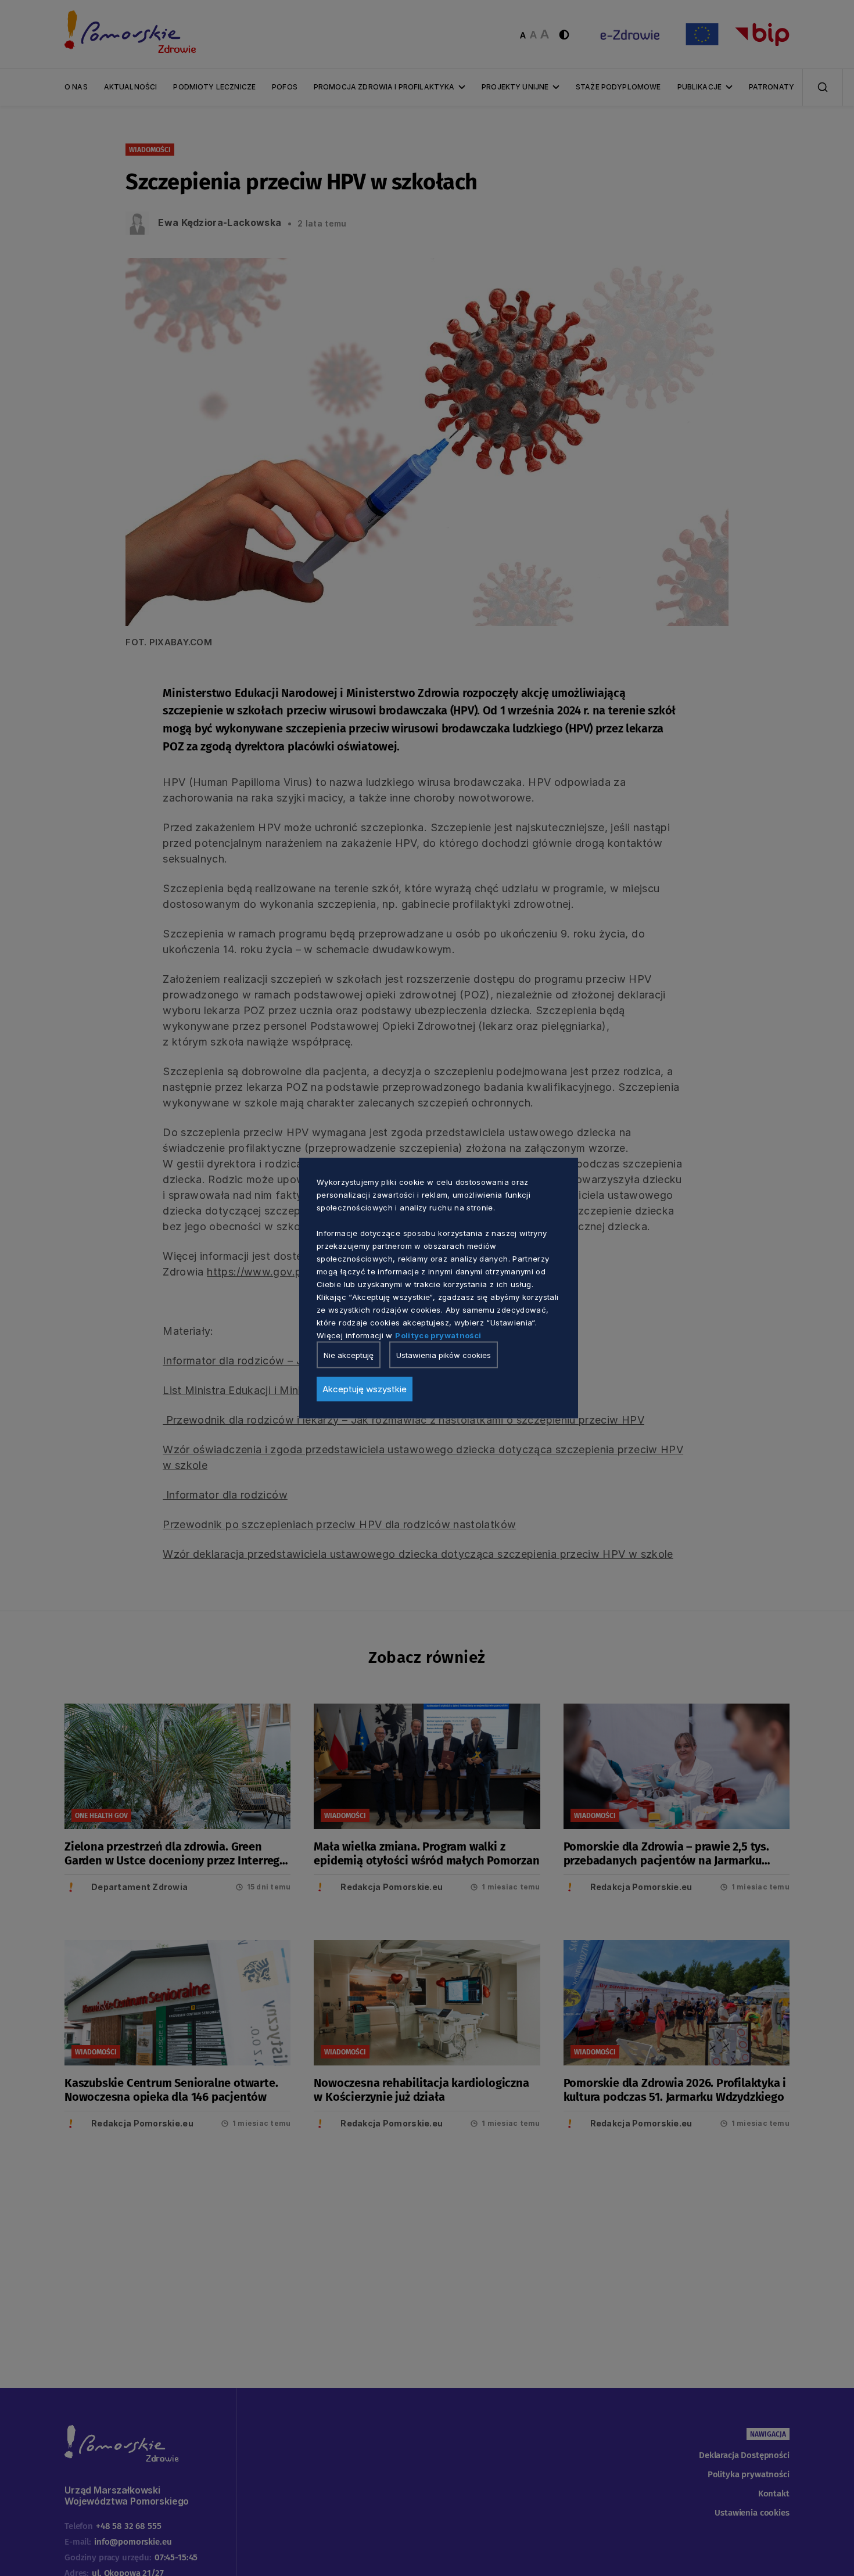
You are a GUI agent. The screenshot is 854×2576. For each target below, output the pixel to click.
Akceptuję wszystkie (365, 1388)
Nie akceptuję (349, 1355)
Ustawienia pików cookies (444, 1355)
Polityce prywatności (438, 1335)
